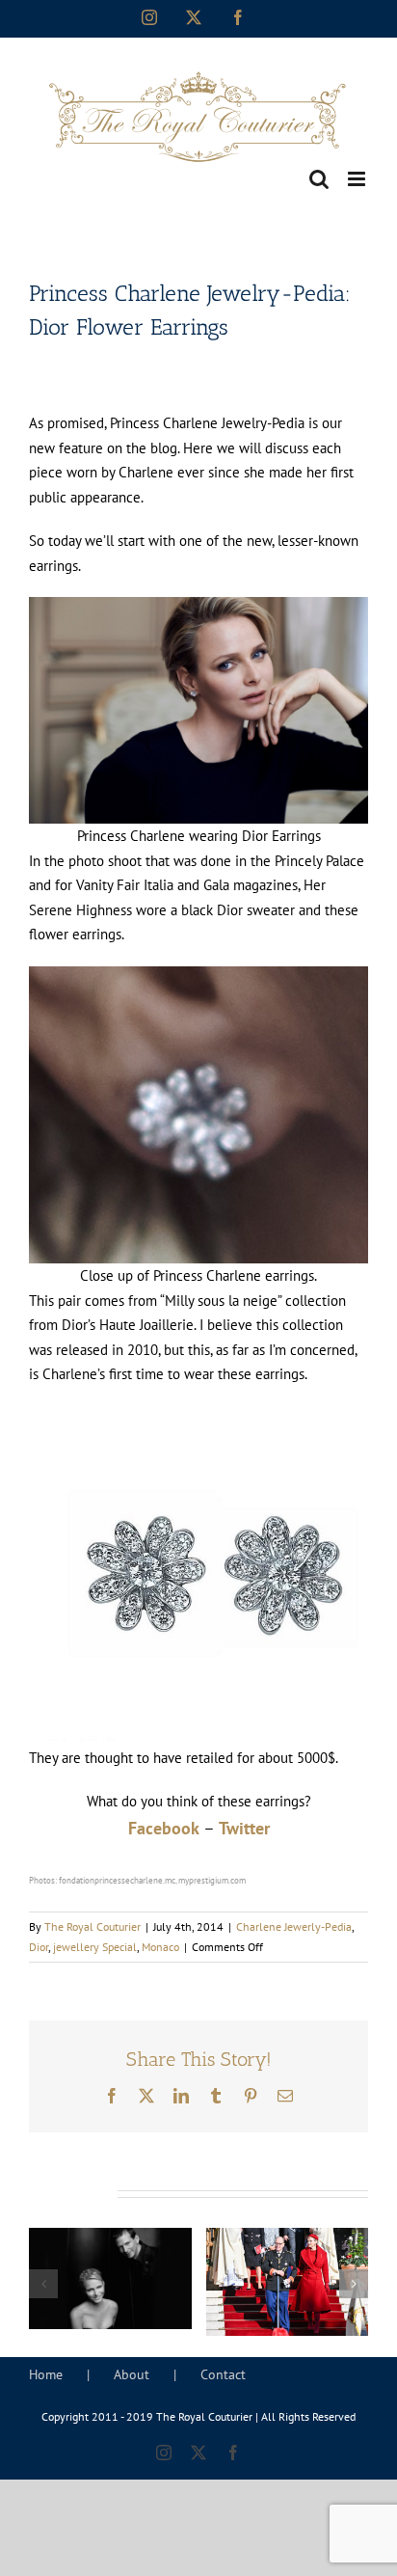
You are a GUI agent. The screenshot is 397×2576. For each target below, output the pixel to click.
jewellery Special (95, 1947)
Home (46, 2374)
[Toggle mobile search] (319, 179)
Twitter (244, 1828)
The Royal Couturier (93, 1926)
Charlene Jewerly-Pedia (294, 1926)
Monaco (160, 1947)
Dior (39, 1947)
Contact (223, 2374)
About (132, 2374)
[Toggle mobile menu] (358, 179)
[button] (43, 2284)
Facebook (164, 1828)
